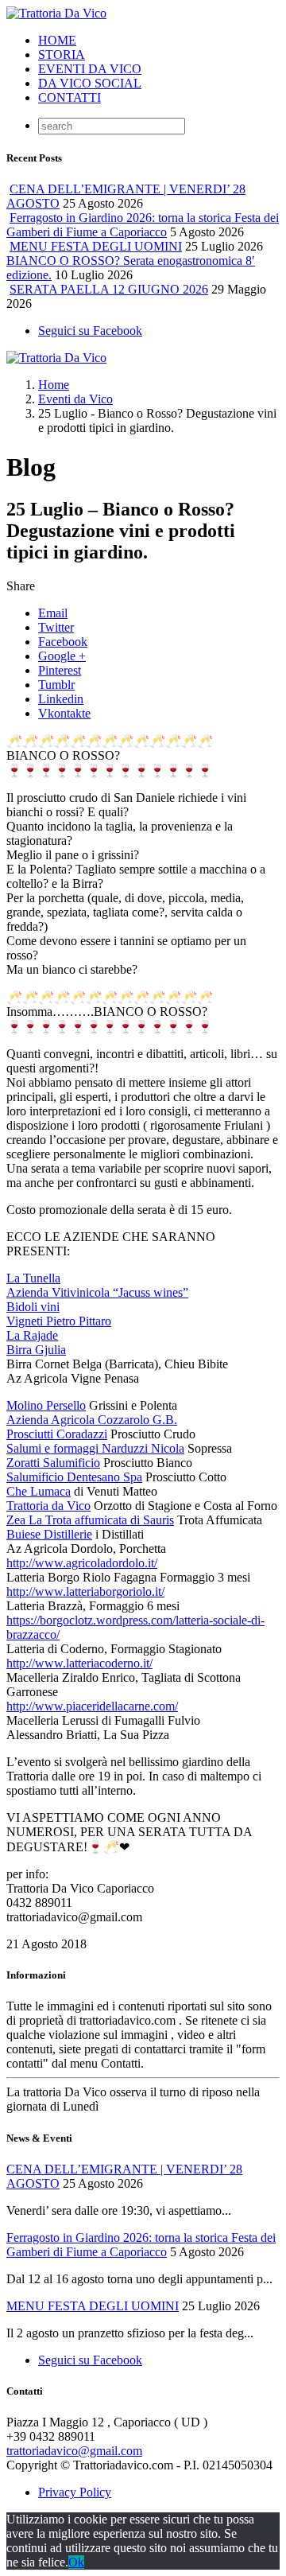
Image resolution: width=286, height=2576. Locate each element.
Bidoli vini (33, 1307)
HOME (57, 40)
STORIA (62, 54)
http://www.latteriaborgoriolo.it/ (85, 1592)
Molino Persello (46, 1405)
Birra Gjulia (36, 1350)
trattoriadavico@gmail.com (74, 2451)
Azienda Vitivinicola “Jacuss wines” (97, 1292)
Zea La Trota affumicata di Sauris (90, 1520)
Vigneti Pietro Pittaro (59, 1321)
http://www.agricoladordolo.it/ (82, 1563)
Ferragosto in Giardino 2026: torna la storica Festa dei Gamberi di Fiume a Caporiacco (143, 225)
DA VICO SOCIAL (90, 83)
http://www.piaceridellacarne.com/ (92, 1706)
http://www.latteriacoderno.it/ (79, 1663)
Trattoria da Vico (48, 1506)
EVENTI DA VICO (90, 69)
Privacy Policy (75, 2492)
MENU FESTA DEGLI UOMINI (96, 246)
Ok (76, 2562)
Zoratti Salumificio (53, 1463)
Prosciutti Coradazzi (57, 1434)
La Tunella (33, 1278)
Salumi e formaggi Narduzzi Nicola (95, 1448)
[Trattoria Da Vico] (56, 13)
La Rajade (32, 1335)
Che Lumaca (39, 1491)
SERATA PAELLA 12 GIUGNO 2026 (109, 289)
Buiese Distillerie (49, 1534)
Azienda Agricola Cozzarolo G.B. (92, 1420)
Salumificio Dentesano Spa (74, 1477)
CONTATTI (70, 97)
